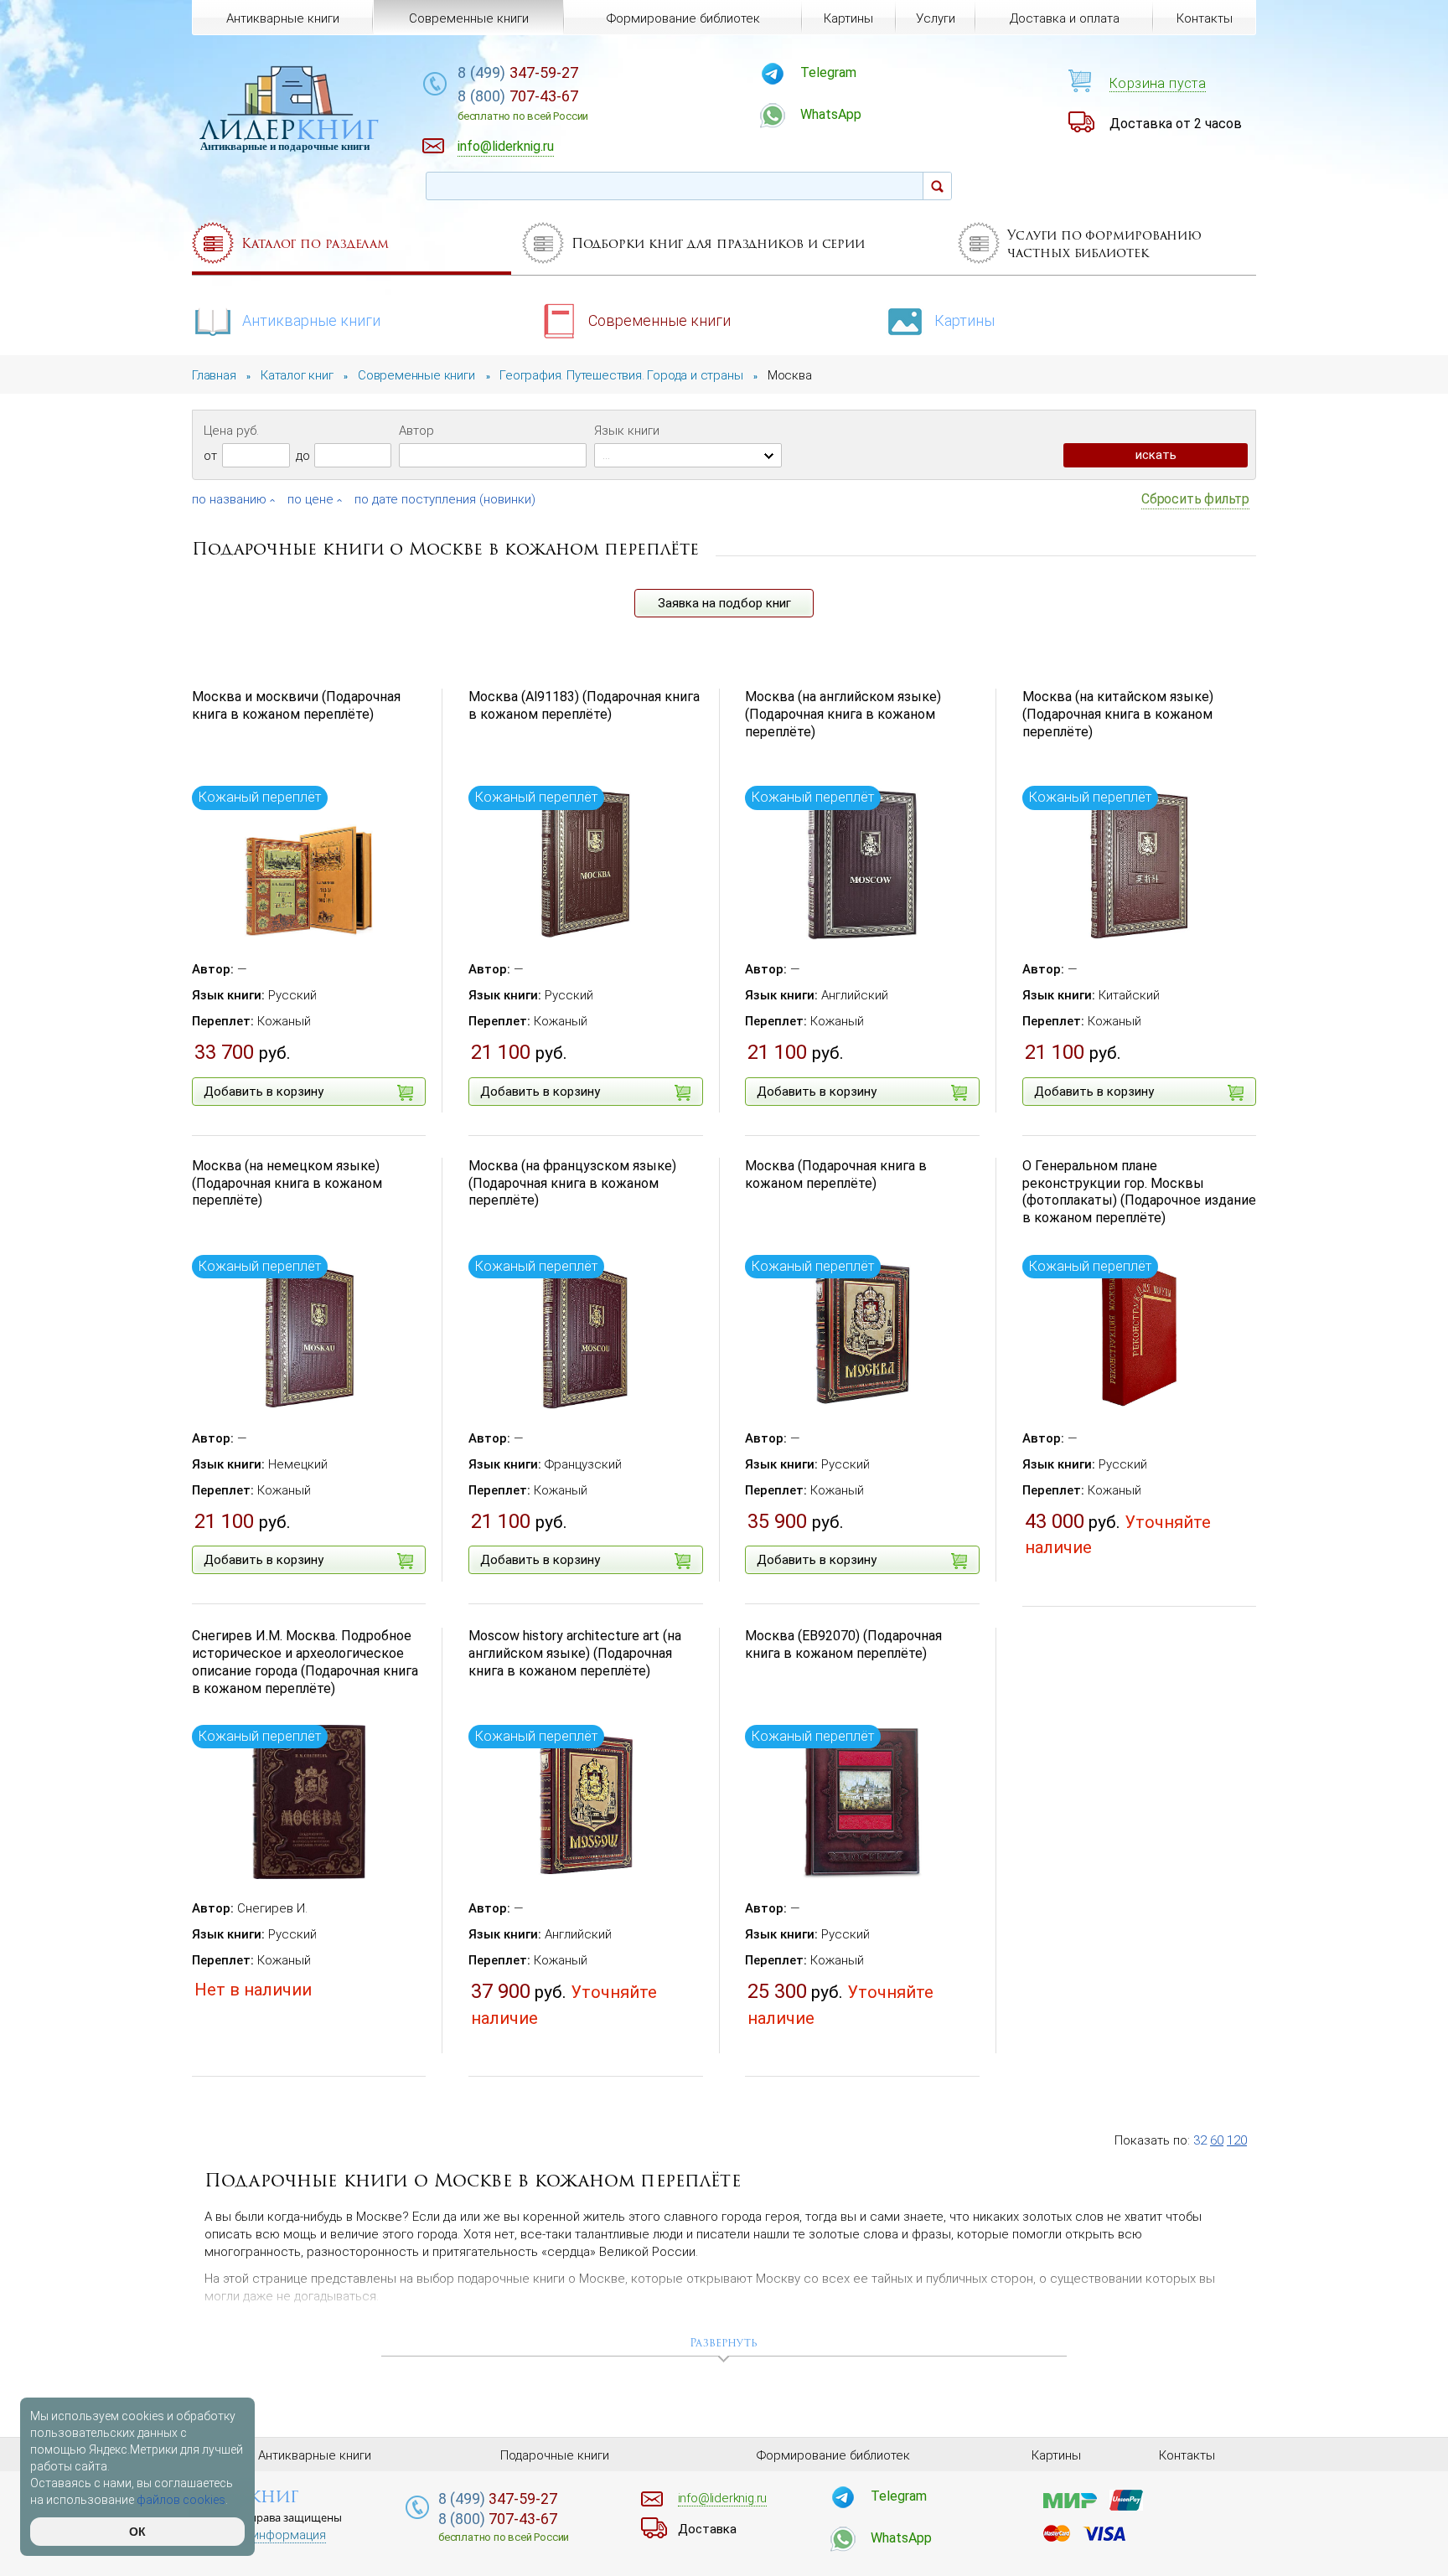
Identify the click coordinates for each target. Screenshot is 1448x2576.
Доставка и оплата (1065, 18)
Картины (964, 320)
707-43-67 (523, 105)
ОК (137, 2532)
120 (1237, 2140)
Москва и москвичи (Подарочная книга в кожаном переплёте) (296, 705)
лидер (290, 129)
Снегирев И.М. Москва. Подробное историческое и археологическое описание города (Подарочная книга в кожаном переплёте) (305, 1662)
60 (1217, 2140)
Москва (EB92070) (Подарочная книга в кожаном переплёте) (843, 1644)
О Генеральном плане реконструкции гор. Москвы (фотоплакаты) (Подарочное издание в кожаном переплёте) (1139, 1192)
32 (1200, 2140)
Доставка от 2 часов (1176, 124)
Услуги (936, 18)
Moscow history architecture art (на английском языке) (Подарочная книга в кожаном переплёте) (575, 1653)
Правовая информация (259, 2535)
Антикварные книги (311, 320)
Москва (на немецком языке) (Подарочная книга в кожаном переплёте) (287, 1183)
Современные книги (659, 320)
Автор (416, 431)
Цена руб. (231, 431)
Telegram (828, 72)
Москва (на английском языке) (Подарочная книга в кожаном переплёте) (843, 714)
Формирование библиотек (683, 18)
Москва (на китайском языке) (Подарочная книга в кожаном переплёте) (1118, 714)
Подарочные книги (555, 2455)
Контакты (1205, 18)
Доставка (707, 2529)
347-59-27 (518, 72)
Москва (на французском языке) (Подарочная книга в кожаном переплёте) (572, 1183)
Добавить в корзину (264, 1092)
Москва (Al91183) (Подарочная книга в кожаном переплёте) (584, 705)
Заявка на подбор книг (724, 603)
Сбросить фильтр (1195, 499)
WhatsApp (831, 114)
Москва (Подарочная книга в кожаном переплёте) (836, 1174)
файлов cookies (181, 2500)
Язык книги (627, 431)
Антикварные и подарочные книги (285, 146)
